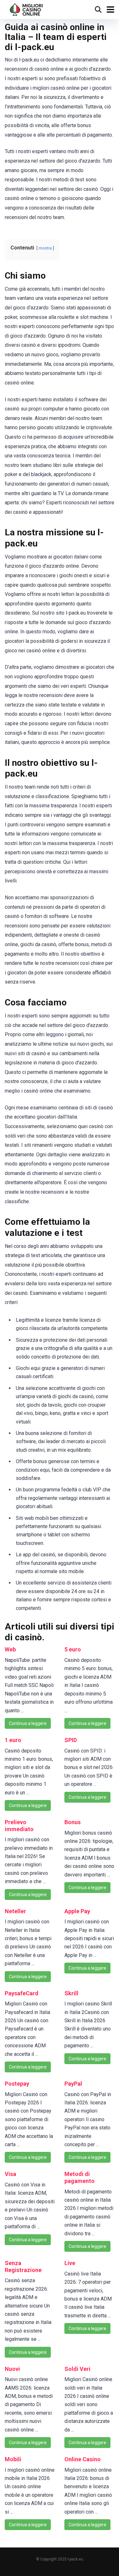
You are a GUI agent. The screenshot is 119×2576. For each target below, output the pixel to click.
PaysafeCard (22, 1993)
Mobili (13, 2459)
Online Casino (83, 2459)
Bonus (73, 1822)
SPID (71, 1740)
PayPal (73, 2084)
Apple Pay (77, 1911)
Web (10, 1649)
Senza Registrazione (23, 2266)
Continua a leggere (28, 1723)
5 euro (73, 1649)
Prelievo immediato (19, 1826)
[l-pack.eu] (26, 9)
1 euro (13, 1740)
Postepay (17, 2084)
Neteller (15, 1911)
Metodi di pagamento (79, 2177)
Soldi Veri (77, 2369)
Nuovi (12, 2369)
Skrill (71, 1993)
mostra (45, 248)
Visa (10, 2174)
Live (70, 2263)
